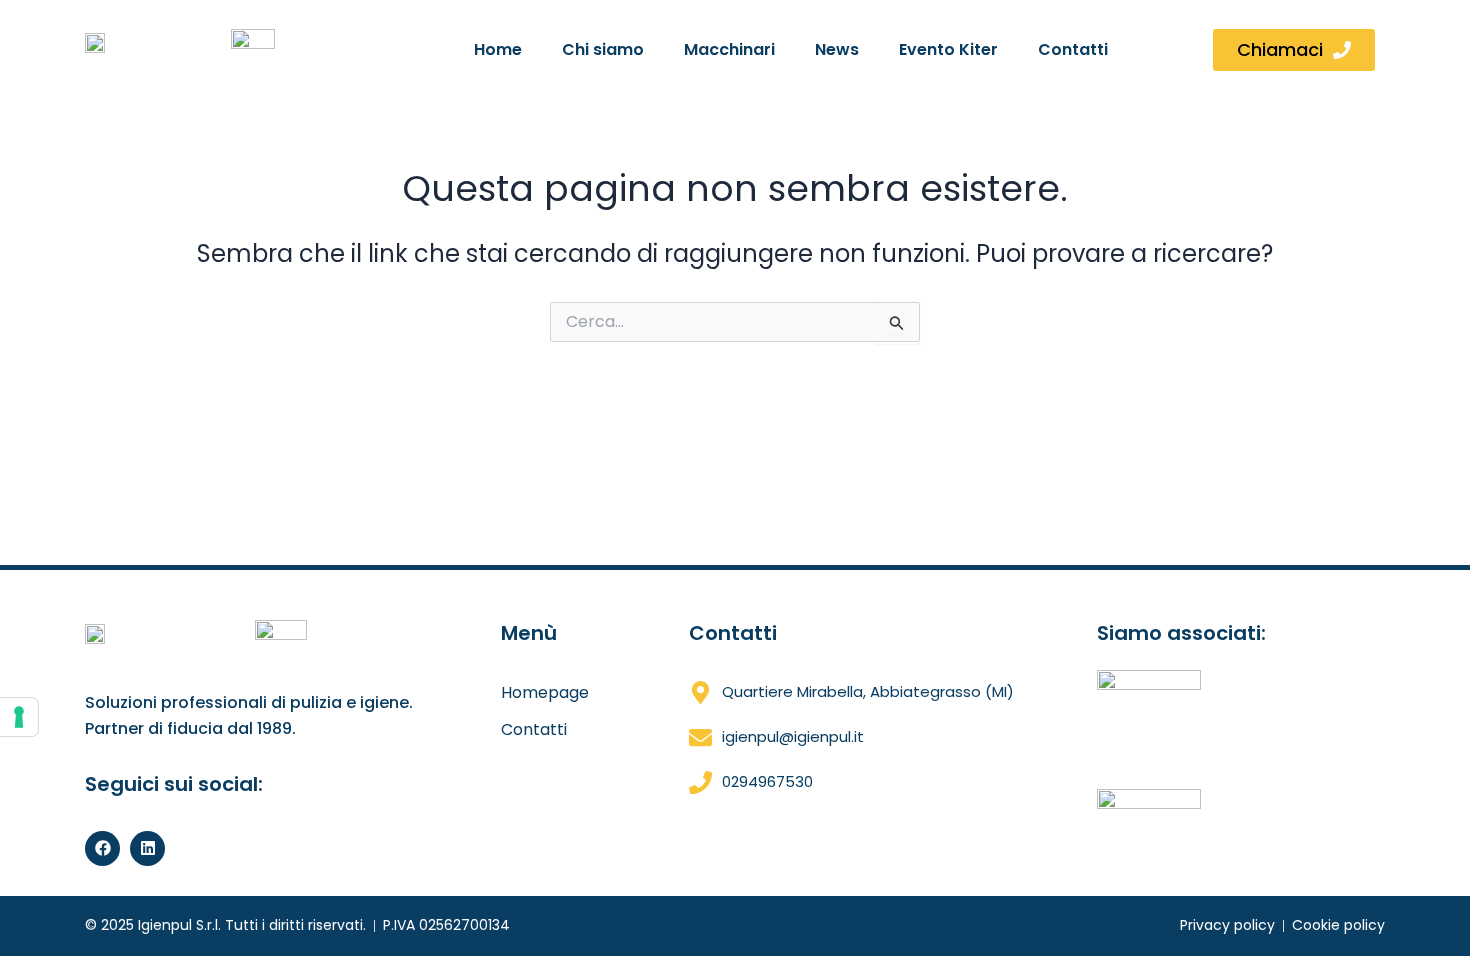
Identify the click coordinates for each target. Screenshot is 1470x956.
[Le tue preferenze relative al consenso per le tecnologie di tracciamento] (19, 717)
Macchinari (729, 49)
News (837, 49)
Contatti (1073, 49)
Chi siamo (603, 49)
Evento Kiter (948, 49)
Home (498, 49)
